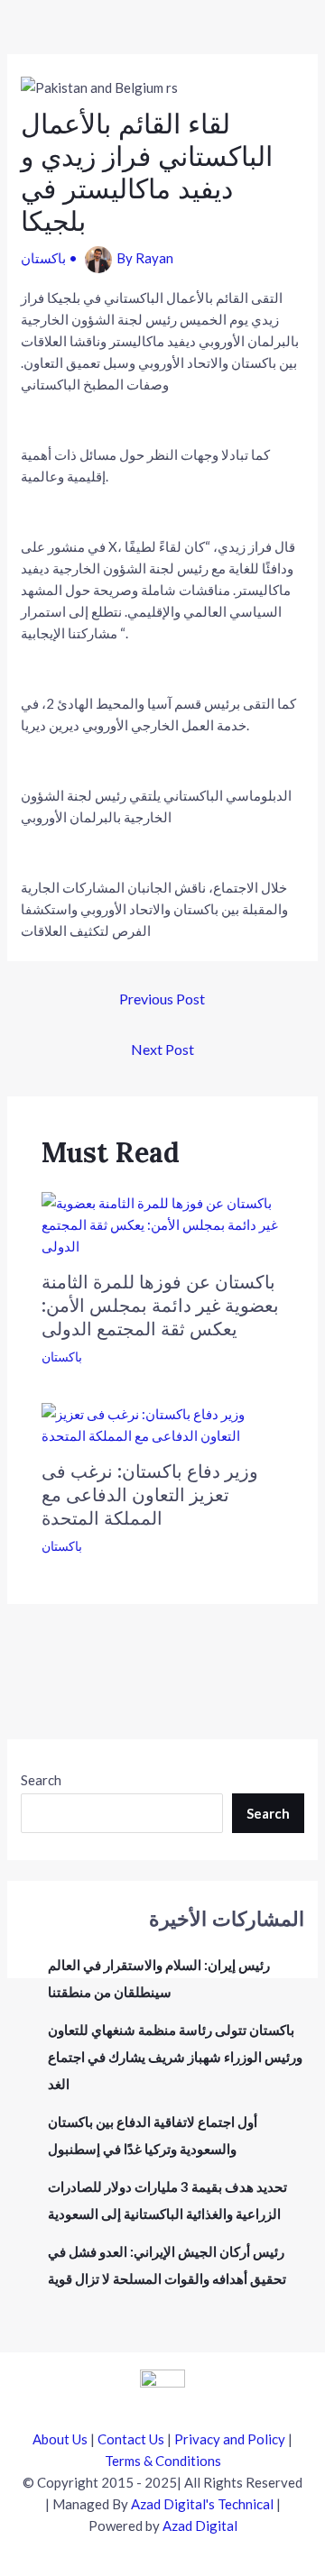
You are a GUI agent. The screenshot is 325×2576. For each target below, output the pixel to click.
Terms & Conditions (163, 2461)
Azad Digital (200, 2526)
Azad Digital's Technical (202, 2504)
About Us (60, 2439)
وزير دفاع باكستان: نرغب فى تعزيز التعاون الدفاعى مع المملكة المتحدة (150, 1494)
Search (41, 1780)
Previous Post (162, 999)
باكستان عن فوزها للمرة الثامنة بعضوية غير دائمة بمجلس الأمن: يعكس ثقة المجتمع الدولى (160, 1305)
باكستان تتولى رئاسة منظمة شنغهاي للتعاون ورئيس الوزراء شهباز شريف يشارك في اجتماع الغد (175, 2057)
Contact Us (131, 2439)
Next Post (162, 1049)
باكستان (43, 258)
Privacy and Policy (230, 2439)
